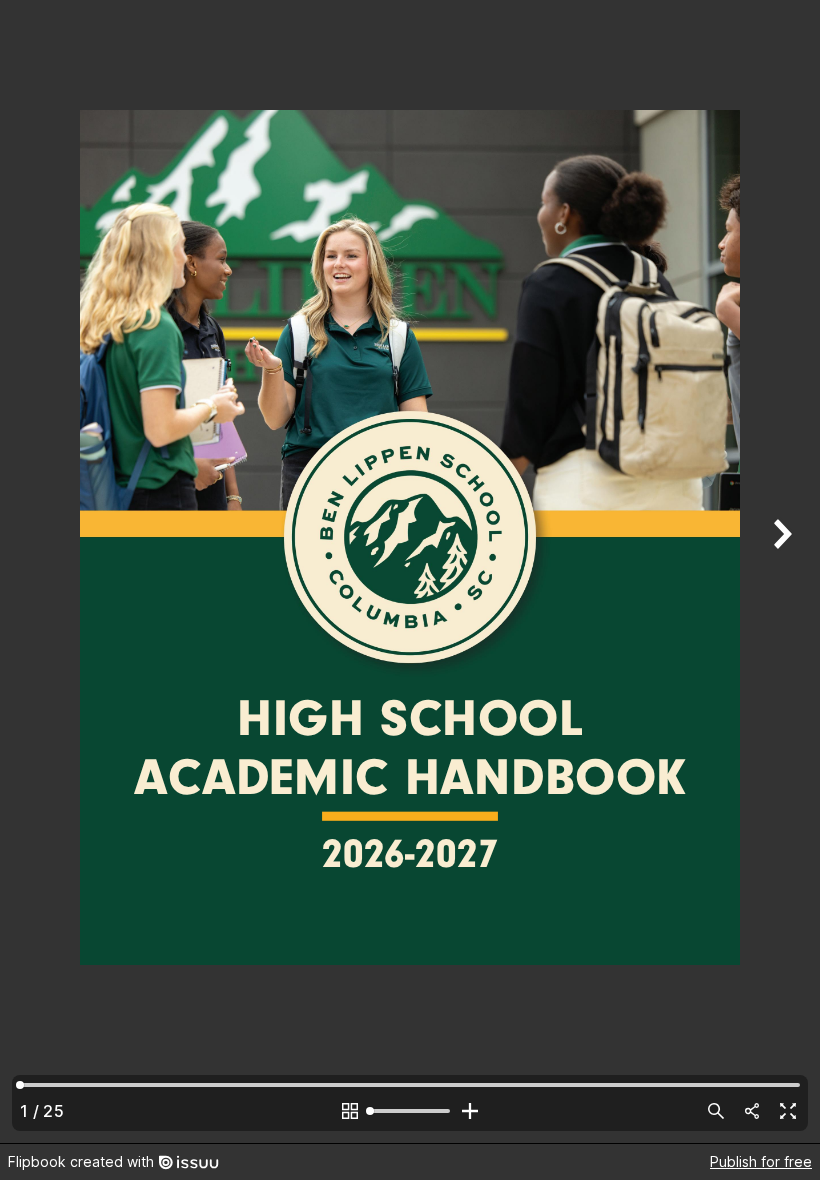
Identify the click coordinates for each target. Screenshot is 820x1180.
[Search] (716, 1111)
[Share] (752, 1111)
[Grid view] (350, 1111)
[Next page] (780, 571)
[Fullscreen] (788, 1111)
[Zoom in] (470, 1111)
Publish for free (761, 1161)
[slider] (410, 1111)
